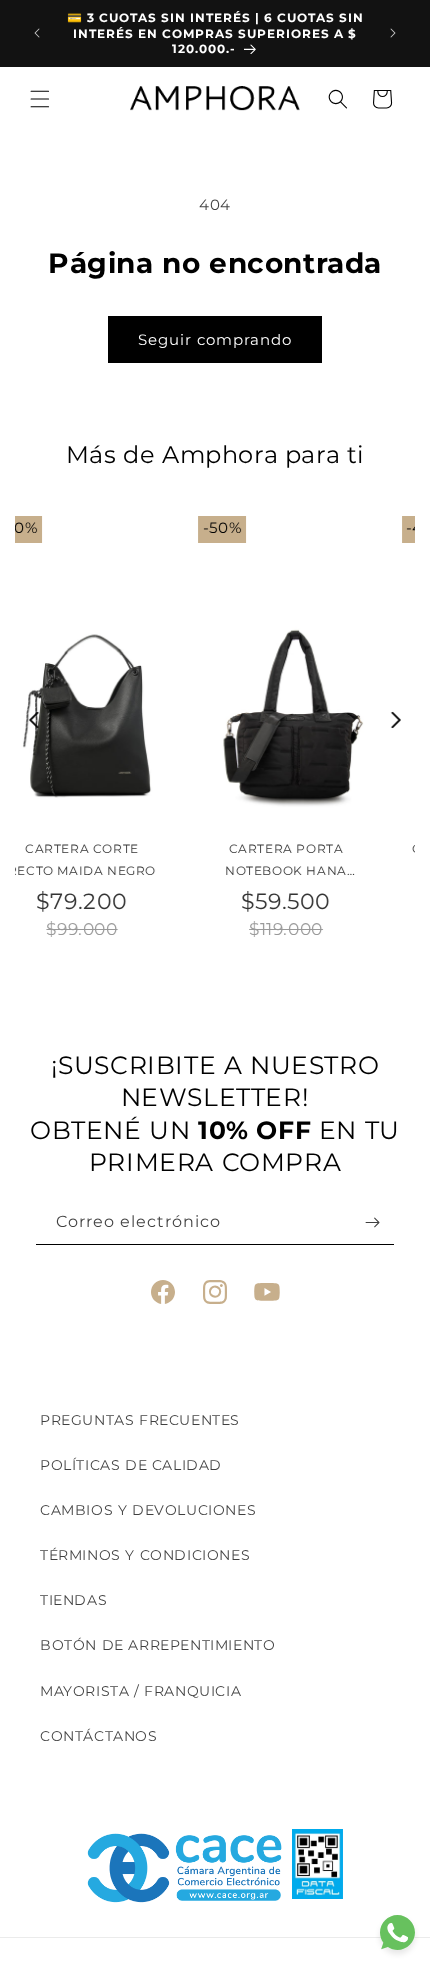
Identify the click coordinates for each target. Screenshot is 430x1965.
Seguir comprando (215, 339)
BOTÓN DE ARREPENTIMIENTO (157, 1645)
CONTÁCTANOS (99, 1736)
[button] (40, 99)
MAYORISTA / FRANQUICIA (140, 1691)
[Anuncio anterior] (37, 33)
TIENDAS (73, 1600)
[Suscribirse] (372, 1222)
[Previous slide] (34, 720)
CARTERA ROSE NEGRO (317, 848)
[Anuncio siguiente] (393, 33)
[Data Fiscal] (317, 1868)
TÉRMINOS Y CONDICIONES (145, 1555)
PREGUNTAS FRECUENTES (140, 1420)
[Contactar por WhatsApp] (397, 1932)
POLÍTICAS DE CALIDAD (131, 1465)
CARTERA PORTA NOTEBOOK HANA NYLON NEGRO (114, 861)
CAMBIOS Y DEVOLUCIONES (148, 1510)
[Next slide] (396, 720)
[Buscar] (338, 99)
